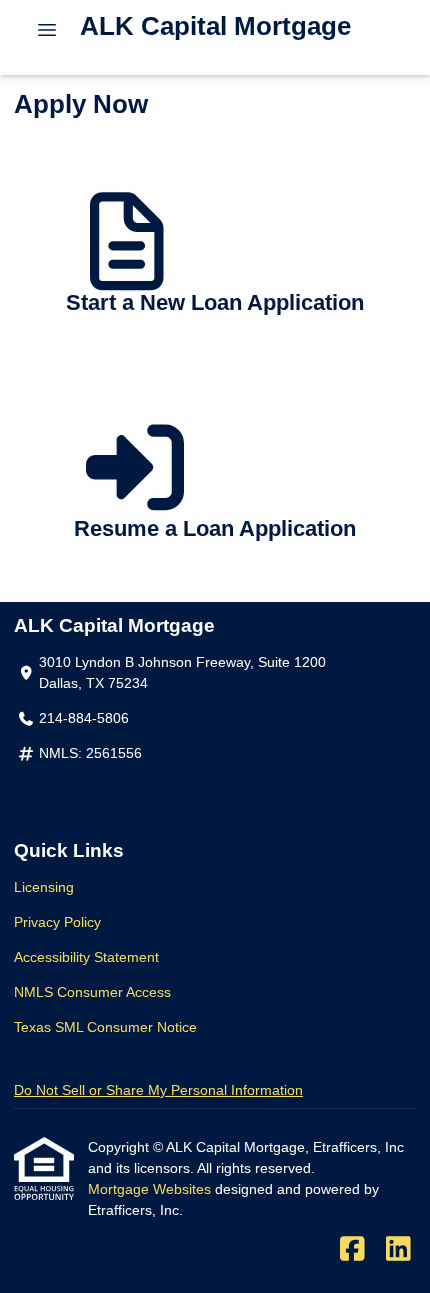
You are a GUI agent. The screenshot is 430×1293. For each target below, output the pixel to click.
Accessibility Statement (86, 957)
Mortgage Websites (151, 1189)
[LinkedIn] (398, 1250)
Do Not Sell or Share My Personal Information (158, 1090)
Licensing (44, 887)
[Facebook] (352, 1250)
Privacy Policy (57, 922)
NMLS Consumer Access (92, 992)
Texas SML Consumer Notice (105, 1027)
